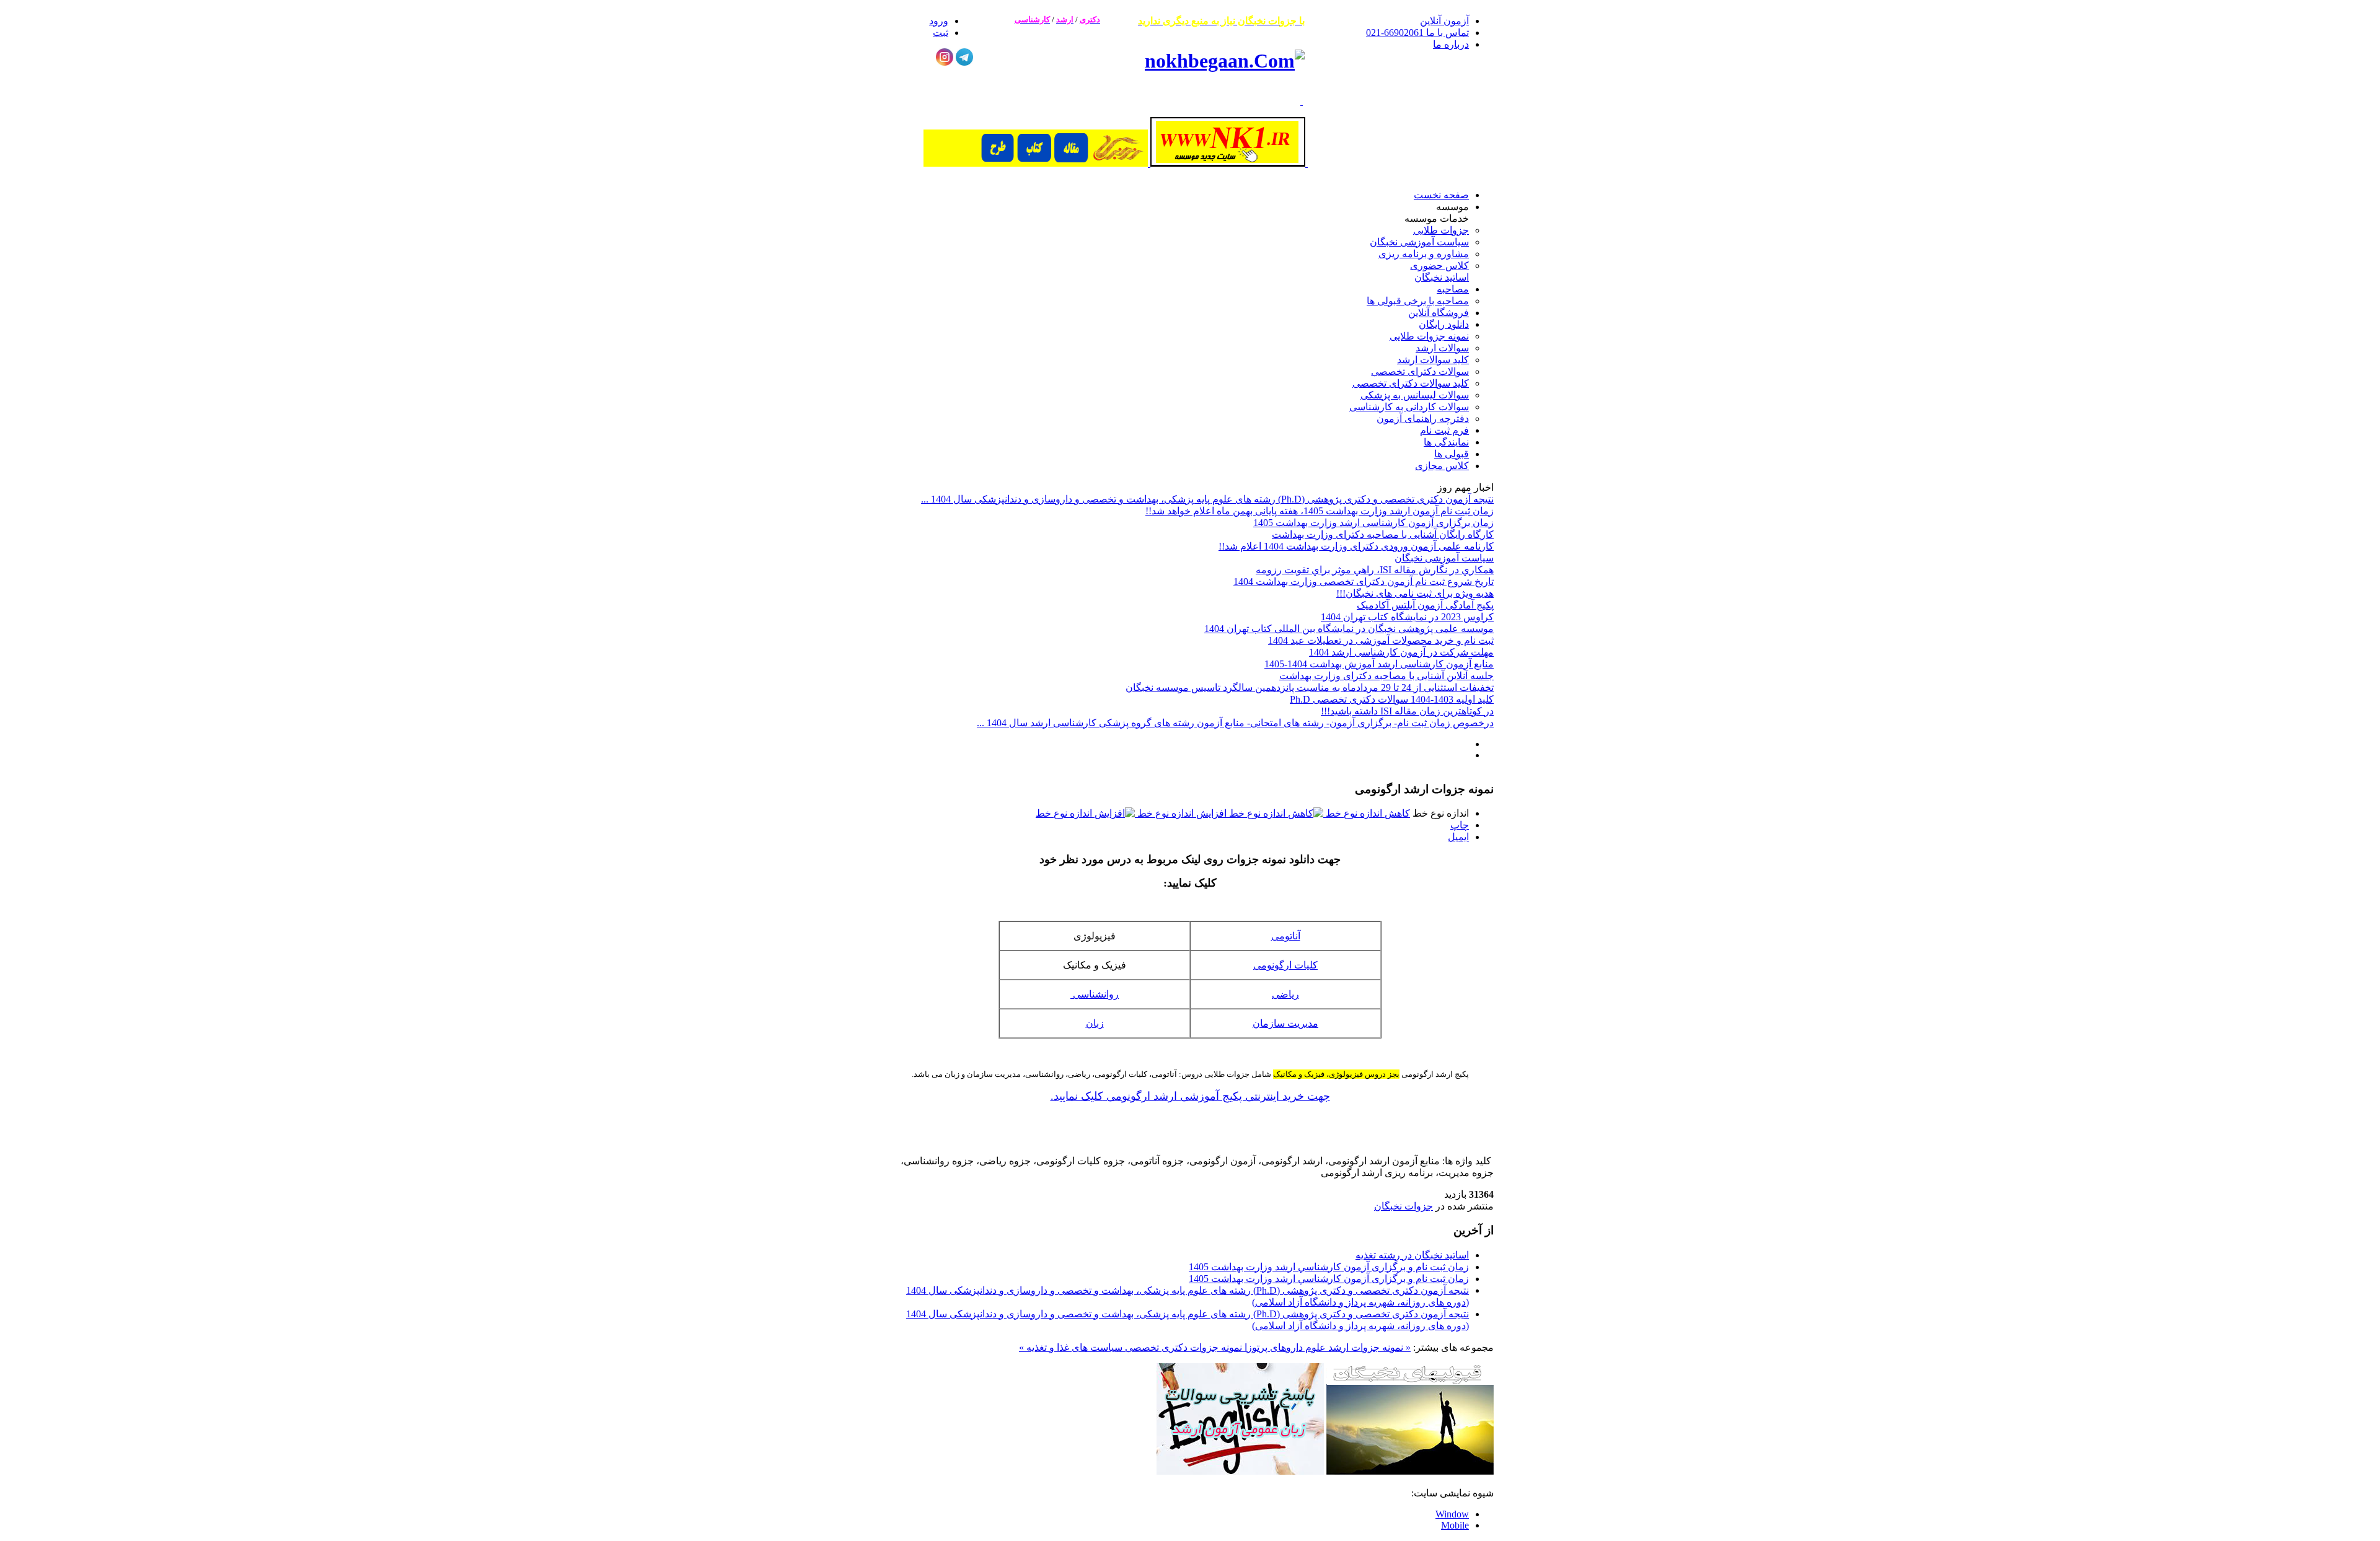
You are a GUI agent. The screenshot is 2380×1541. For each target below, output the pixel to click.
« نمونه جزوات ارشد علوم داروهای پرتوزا (1326, 1347)
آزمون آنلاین (1444, 21)
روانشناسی (1095, 994)
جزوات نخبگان (1404, 1206)
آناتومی (1286, 936)
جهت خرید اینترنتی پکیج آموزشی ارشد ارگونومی (1217, 1096)
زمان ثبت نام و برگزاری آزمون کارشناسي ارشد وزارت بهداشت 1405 (1329, 1267)
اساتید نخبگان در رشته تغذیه (1412, 1255)
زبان (1095, 1023)
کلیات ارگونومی (1285, 965)
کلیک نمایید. (1077, 1096)
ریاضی (1285, 994)
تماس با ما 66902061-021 (1417, 33)
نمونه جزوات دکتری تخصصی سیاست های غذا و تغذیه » (1130, 1347)
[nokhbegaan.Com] (1225, 61)
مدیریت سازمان (1285, 1023)
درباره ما (1451, 44)
